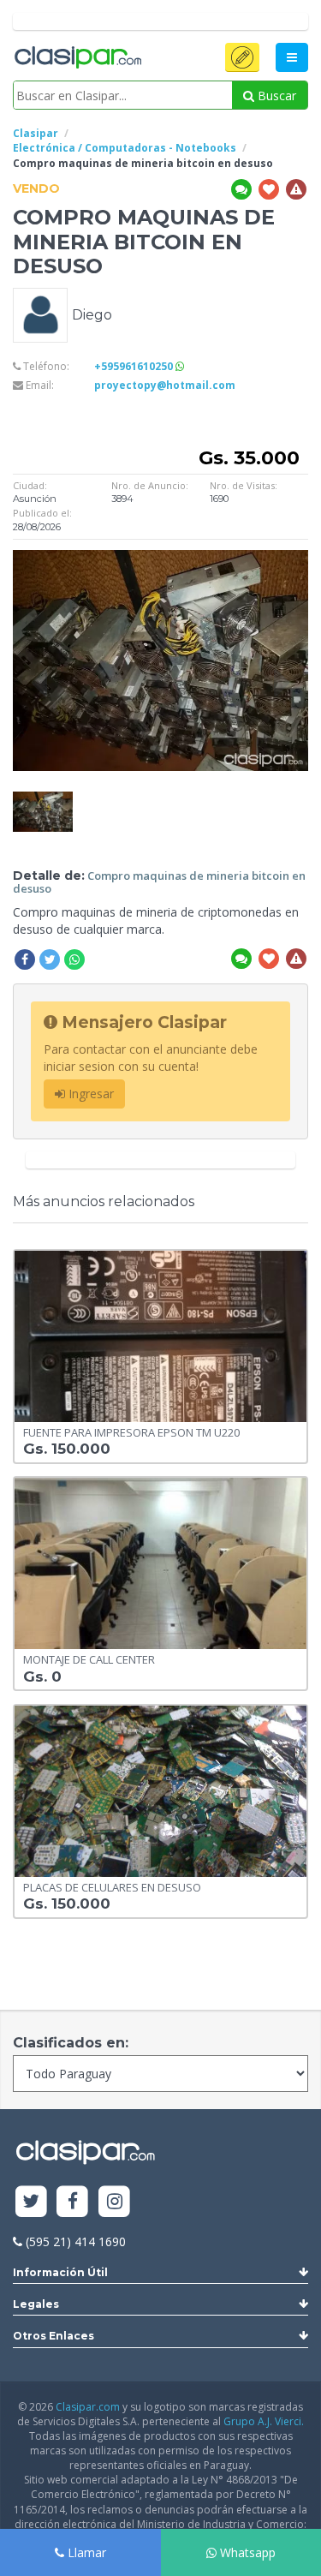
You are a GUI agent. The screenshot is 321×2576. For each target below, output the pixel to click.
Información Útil (60, 2272)
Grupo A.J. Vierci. (264, 2421)
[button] (242, 57)
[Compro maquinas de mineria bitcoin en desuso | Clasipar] (43, 800)
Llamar (85, 2552)
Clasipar (36, 133)
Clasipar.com (88, 2407)
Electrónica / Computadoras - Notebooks (125, 148)
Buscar (275, 96)
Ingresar (89, 1094)
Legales (36, 2304)
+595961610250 (135, 366)
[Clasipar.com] (77, 58)
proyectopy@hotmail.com (165, 385)
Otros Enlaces (53, 2336)
